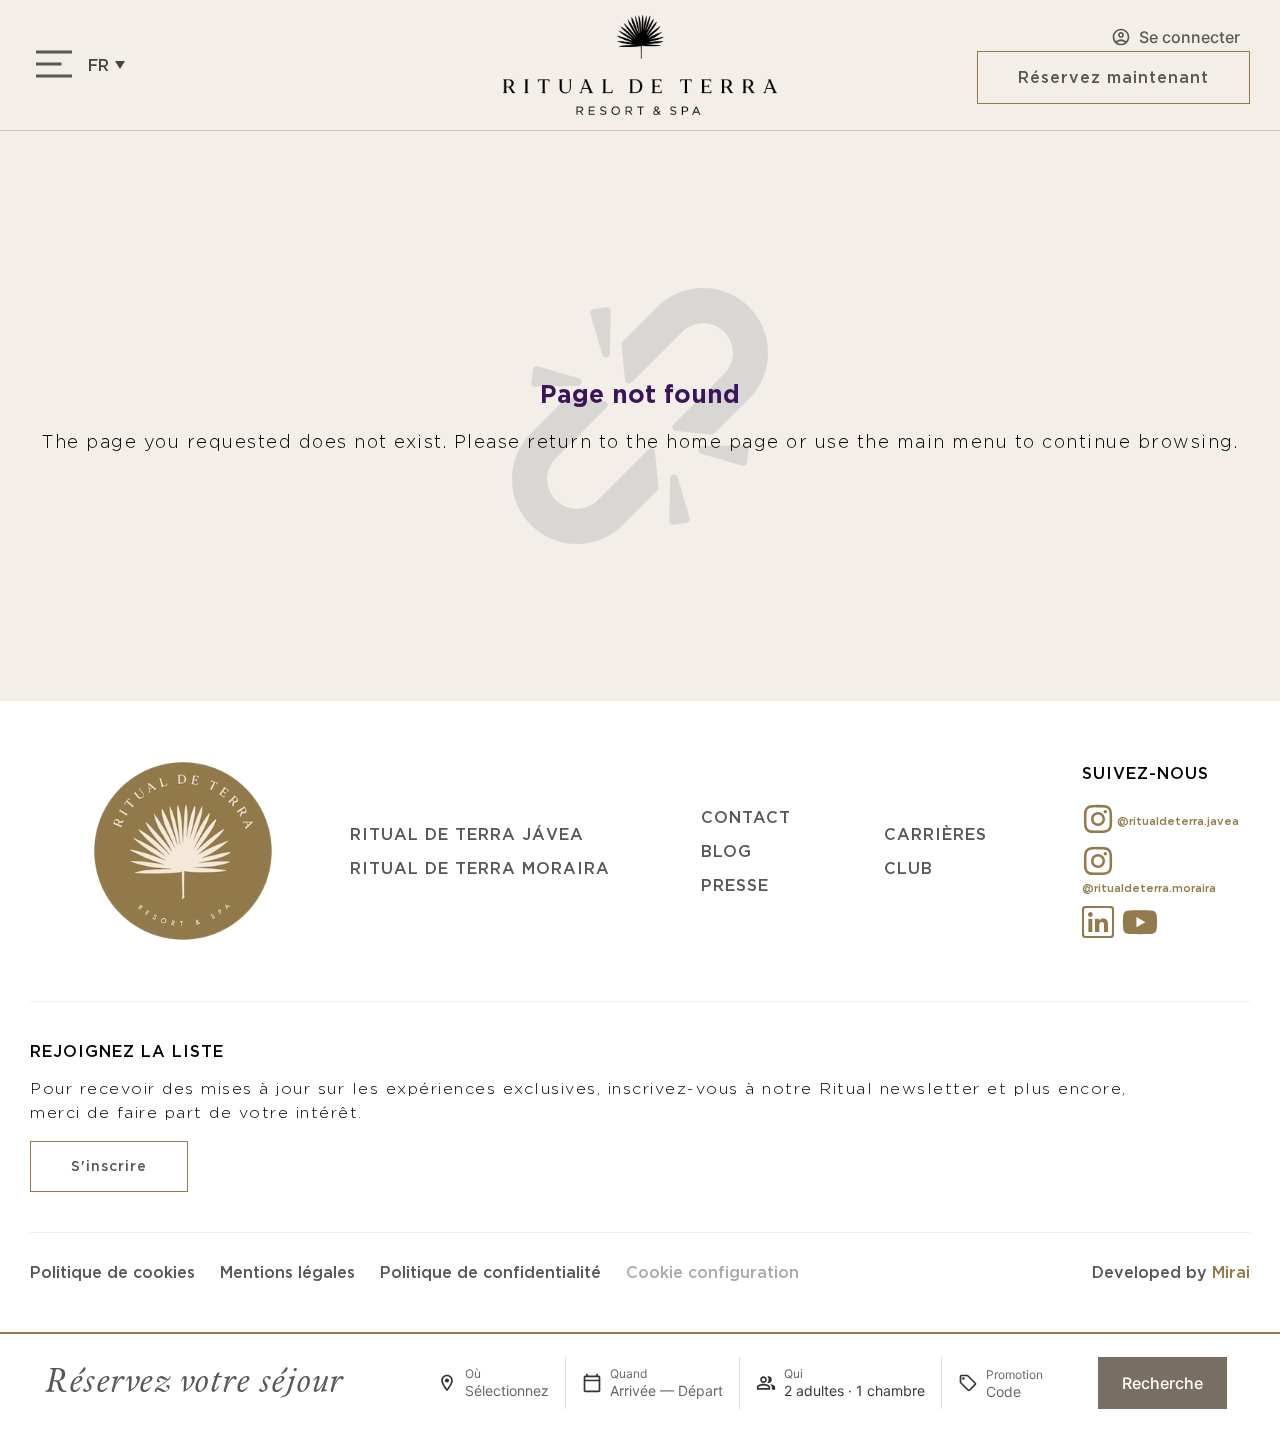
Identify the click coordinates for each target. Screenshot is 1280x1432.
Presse (735, 885)
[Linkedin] (1098, 922)
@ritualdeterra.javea (1178, 821)
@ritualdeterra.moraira (1149, 888)
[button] (106, 64)
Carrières (935, 834)
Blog (726, 851)
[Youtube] (1140, 922)
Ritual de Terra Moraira (480, 868)
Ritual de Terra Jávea (467, 834)
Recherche (1162, 1383)
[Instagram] (1098, 819)
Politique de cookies (112, 1272)
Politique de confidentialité (490, 1272)
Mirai (1231, 1272)
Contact (746, 817)
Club (908, 868)
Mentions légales (287, 1272)
